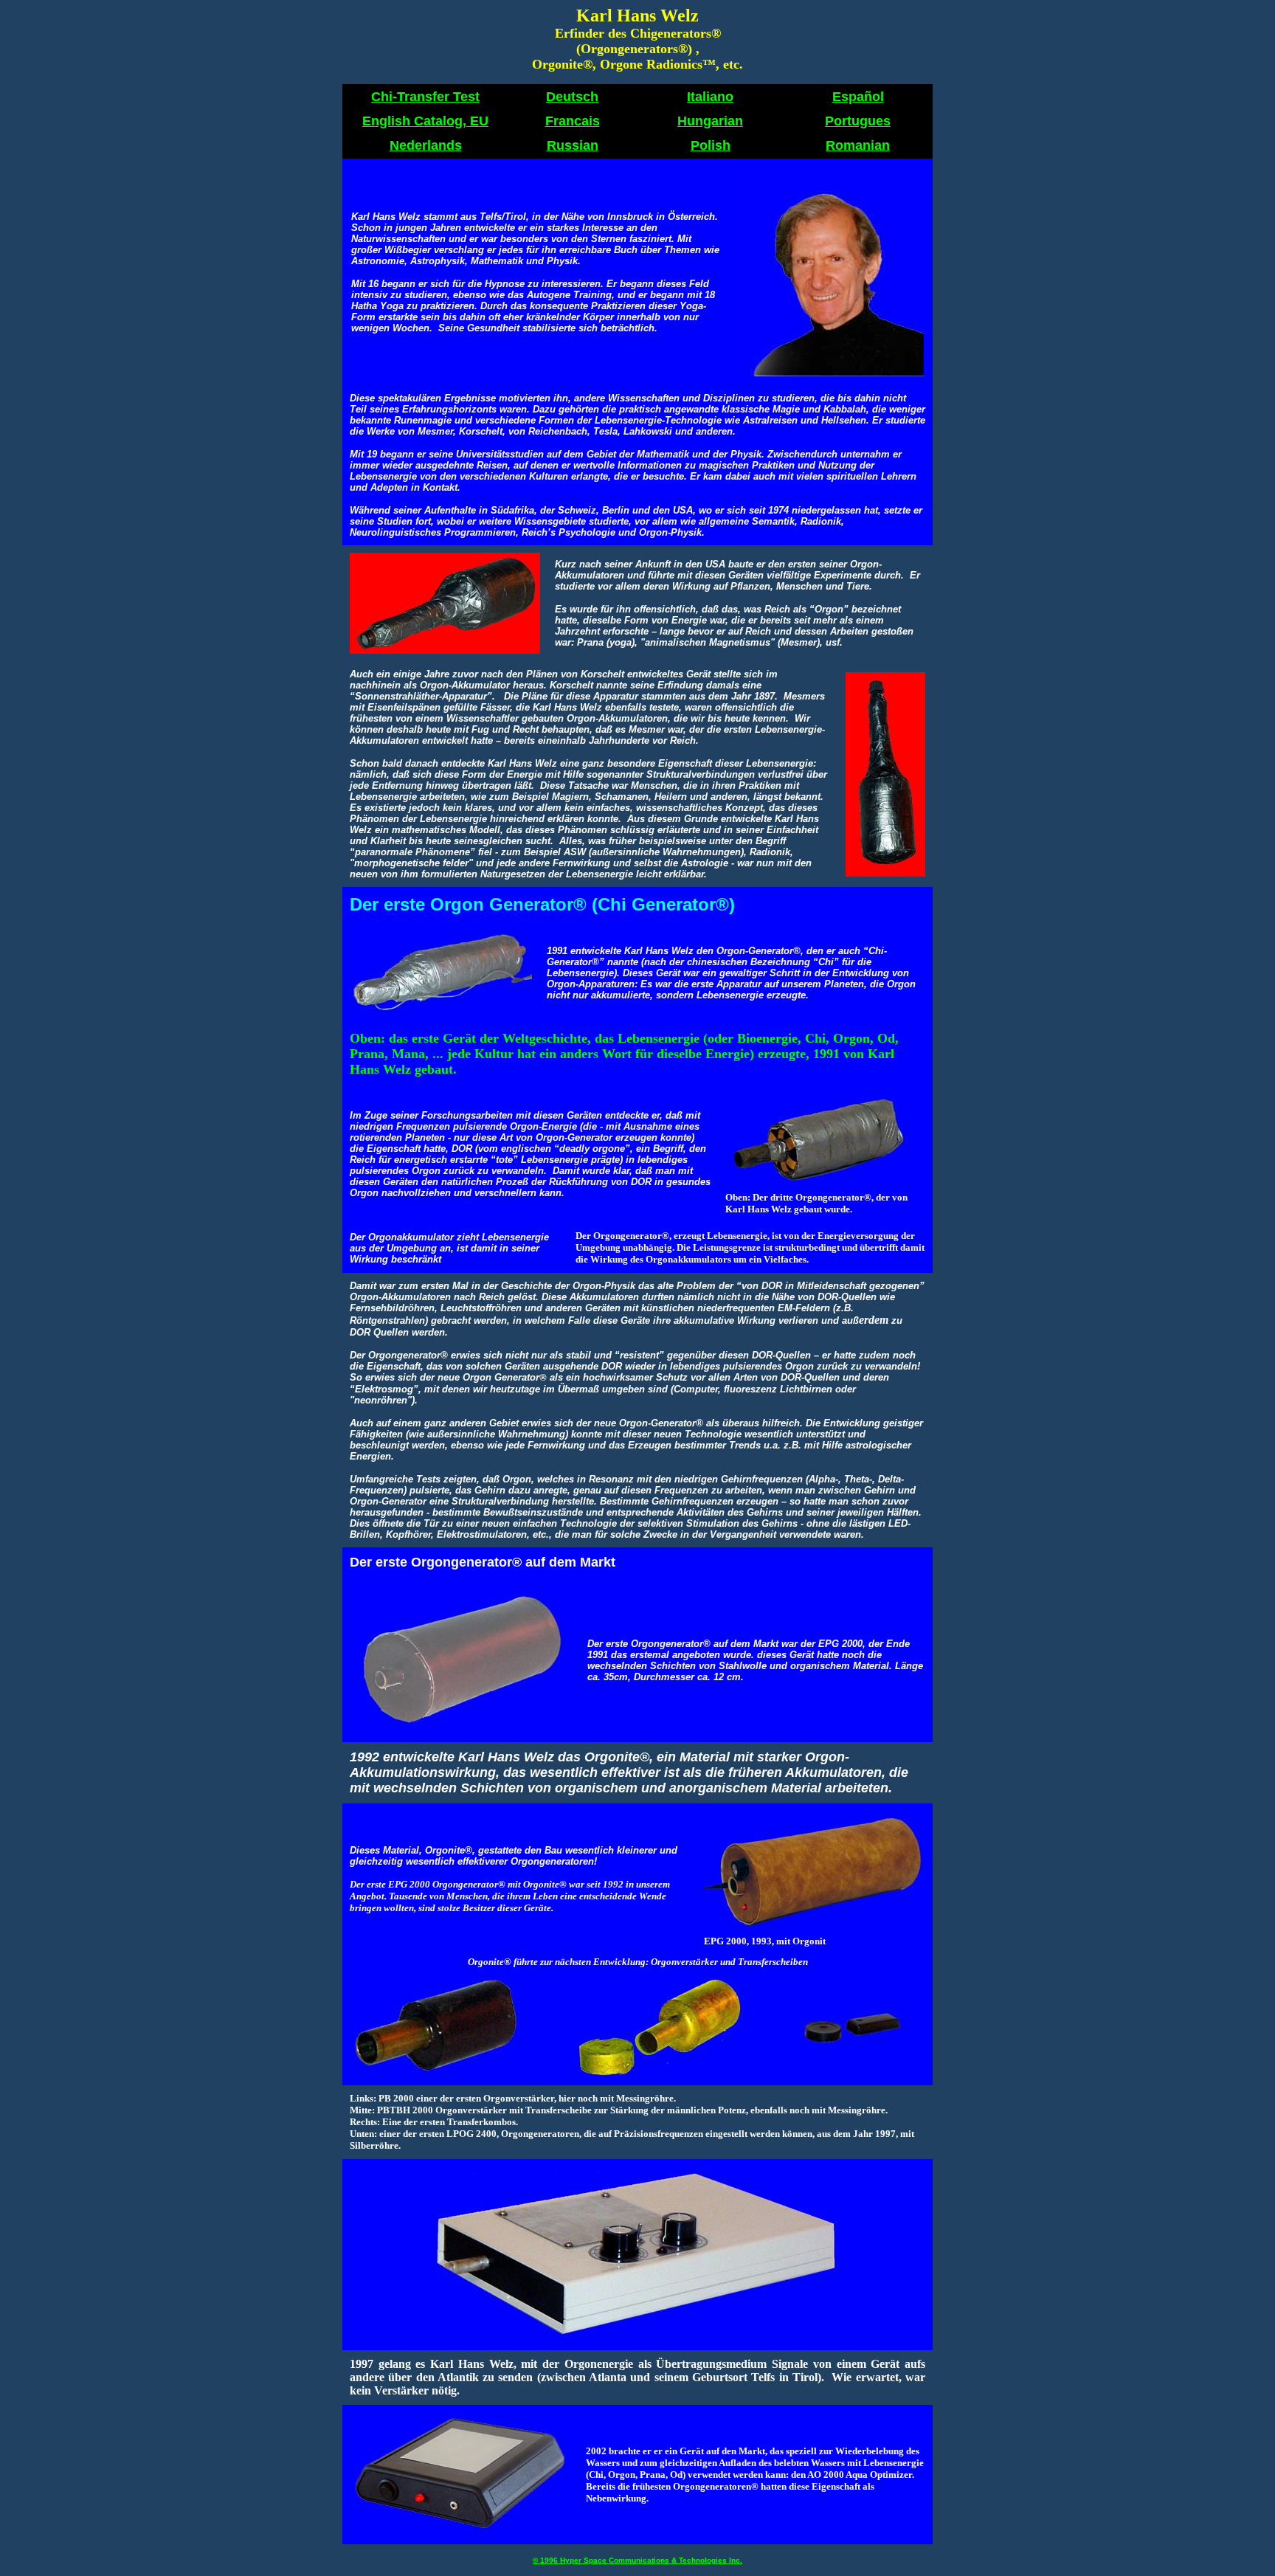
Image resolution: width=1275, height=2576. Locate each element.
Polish (711, 145)
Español (858, 97)
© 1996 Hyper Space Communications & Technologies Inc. (637, 2560)
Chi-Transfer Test (425, 97)
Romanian (858, 145)
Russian (573, 145)
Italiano (710, 97)
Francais (573, 121)
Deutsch (572, 97)
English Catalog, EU (425, 121)
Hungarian (710, 121)
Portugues (858, 121)
